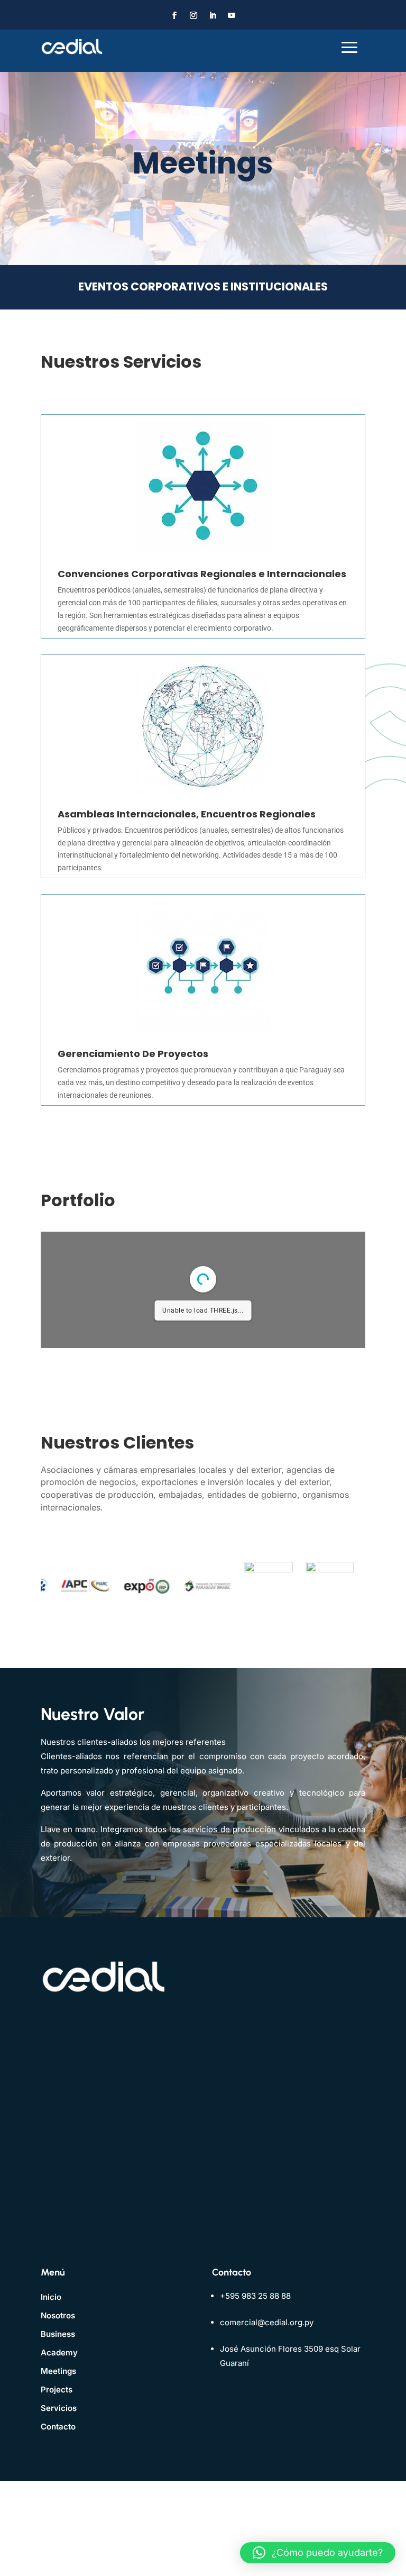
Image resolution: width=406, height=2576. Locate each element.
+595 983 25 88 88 (255, 2296)
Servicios (59, 2408)
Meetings (58, 2371)
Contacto (58, 2427)
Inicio (51, 2297)
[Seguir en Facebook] (174, 15)
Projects (57, 2390)
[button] (318, 2553)
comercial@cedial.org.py (267, 2322)
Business (58, 2334)
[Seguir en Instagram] (193, 15)
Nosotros (58, 2315)
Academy (59, 2352)
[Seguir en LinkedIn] (213, 15)
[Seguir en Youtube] (232, 15)
